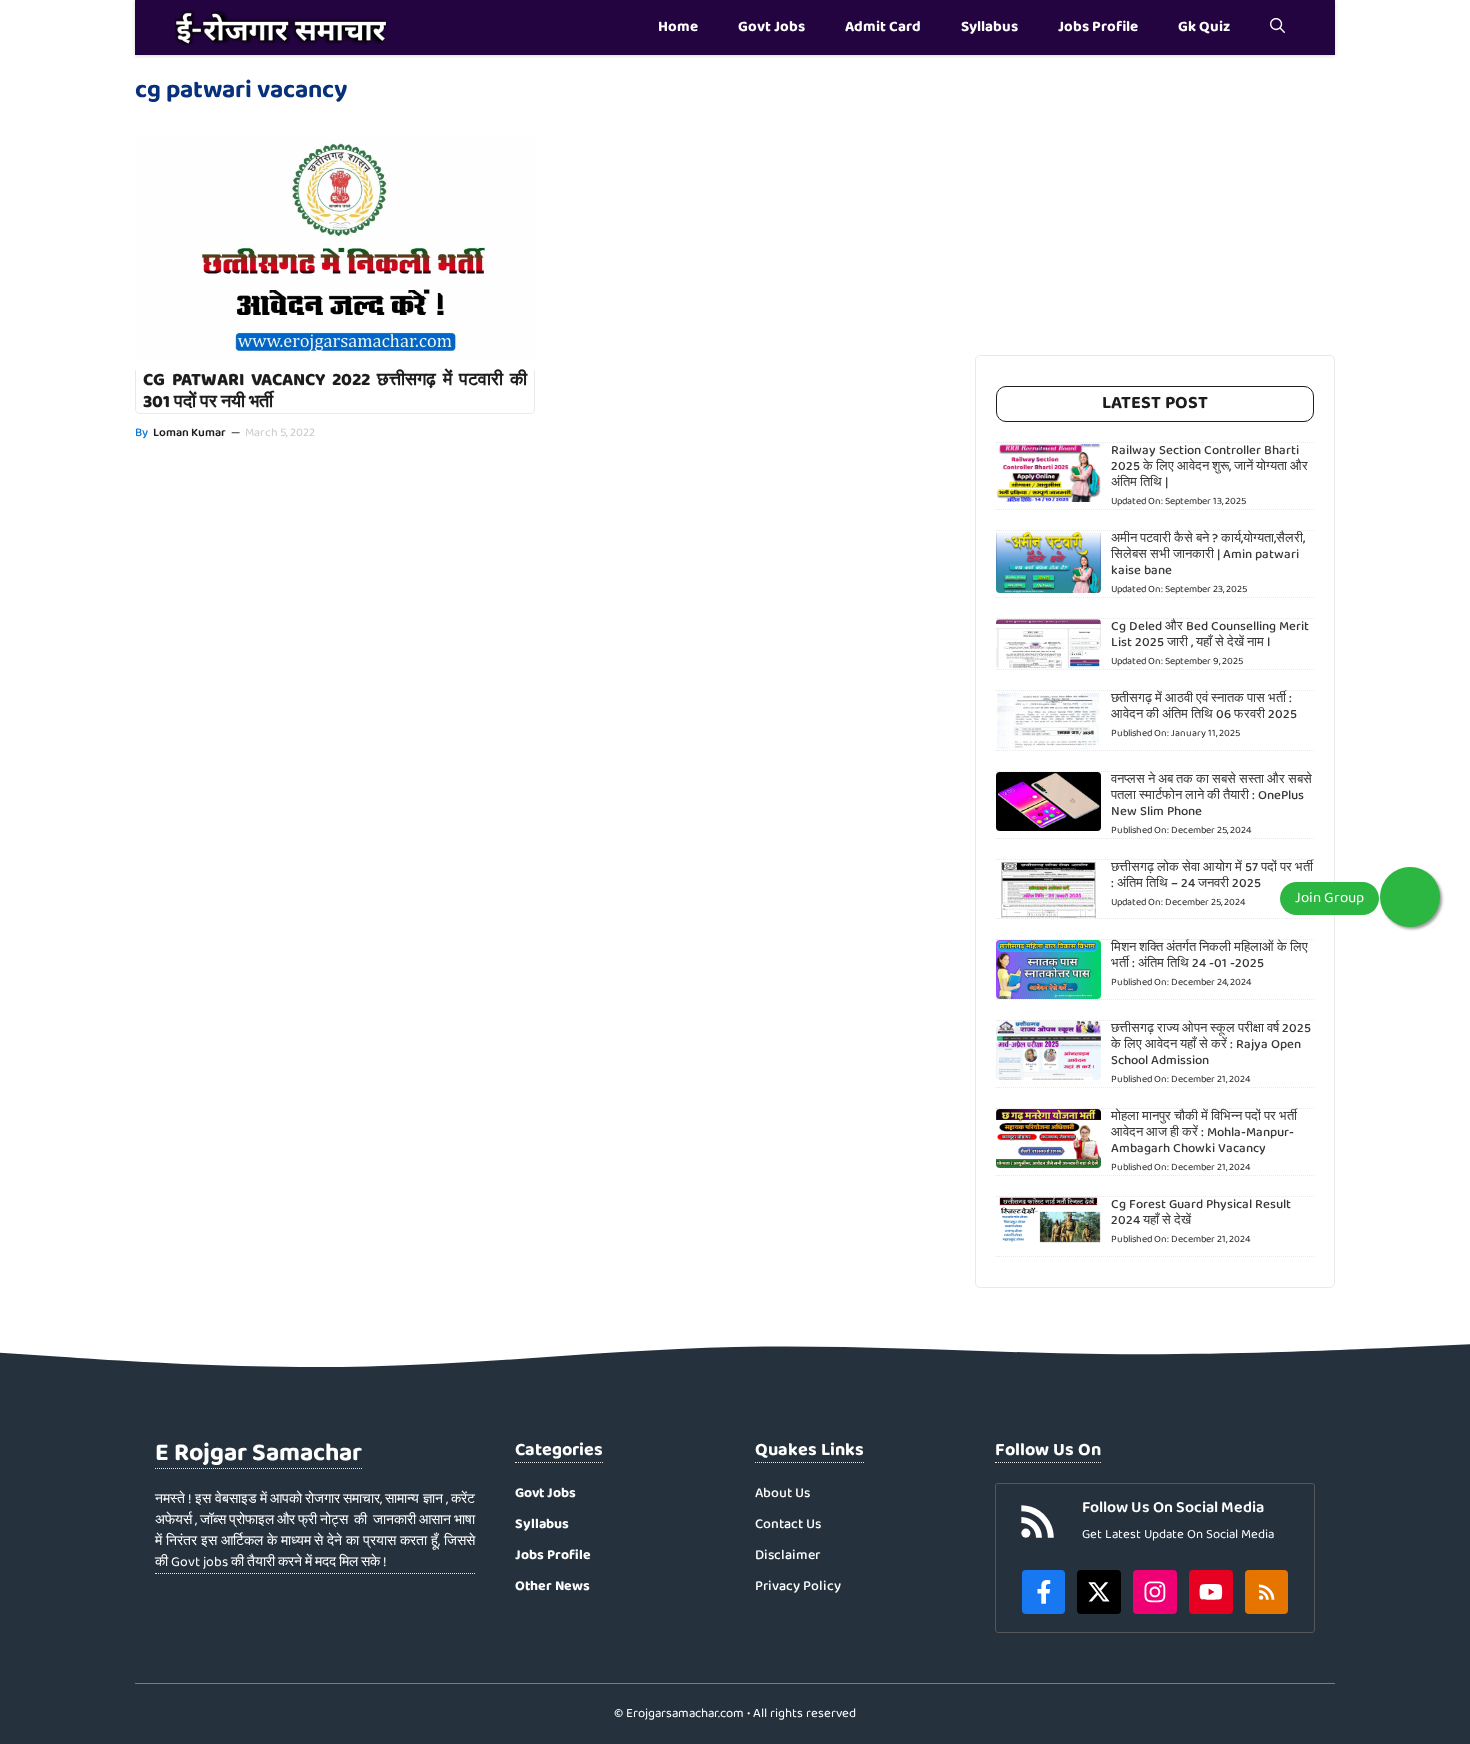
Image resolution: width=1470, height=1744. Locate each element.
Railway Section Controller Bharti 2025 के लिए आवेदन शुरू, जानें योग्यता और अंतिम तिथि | (1209, 466)
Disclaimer (787, 1555)
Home (678, 27)
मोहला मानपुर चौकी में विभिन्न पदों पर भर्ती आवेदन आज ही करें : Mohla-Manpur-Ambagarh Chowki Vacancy (1204, 1132)
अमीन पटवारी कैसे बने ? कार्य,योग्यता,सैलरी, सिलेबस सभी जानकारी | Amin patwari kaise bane (1208, 554)
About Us (782, 1493)
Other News (552, 1586)
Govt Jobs (771, 27)
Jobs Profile (1098, 27)
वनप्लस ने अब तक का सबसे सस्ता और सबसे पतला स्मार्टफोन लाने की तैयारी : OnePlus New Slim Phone (1211, 795)
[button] (1277, 27)
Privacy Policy (798, 1586)
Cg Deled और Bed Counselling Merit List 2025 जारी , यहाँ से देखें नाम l (1210, 634)
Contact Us (788, 1524)
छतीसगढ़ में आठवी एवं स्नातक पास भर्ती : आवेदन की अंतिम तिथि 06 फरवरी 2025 (1204, 706)
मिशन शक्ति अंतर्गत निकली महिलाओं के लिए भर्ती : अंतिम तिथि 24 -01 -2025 (1209, 955)
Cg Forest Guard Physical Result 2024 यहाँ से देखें (1201, 1212)
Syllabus (989, 27)
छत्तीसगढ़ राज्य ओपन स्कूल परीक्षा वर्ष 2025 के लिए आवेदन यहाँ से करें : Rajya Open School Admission (1211, 1044)
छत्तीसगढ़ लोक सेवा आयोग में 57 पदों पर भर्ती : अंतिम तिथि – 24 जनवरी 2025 (1212, 875)
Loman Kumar (189, 432)
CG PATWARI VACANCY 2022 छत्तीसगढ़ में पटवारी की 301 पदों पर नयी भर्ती (335, 391)
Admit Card (883, 27)
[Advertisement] (1155, 215)
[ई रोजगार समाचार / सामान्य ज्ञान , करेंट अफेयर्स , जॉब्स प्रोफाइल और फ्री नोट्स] (281, 27)
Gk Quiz (1204, 27)
